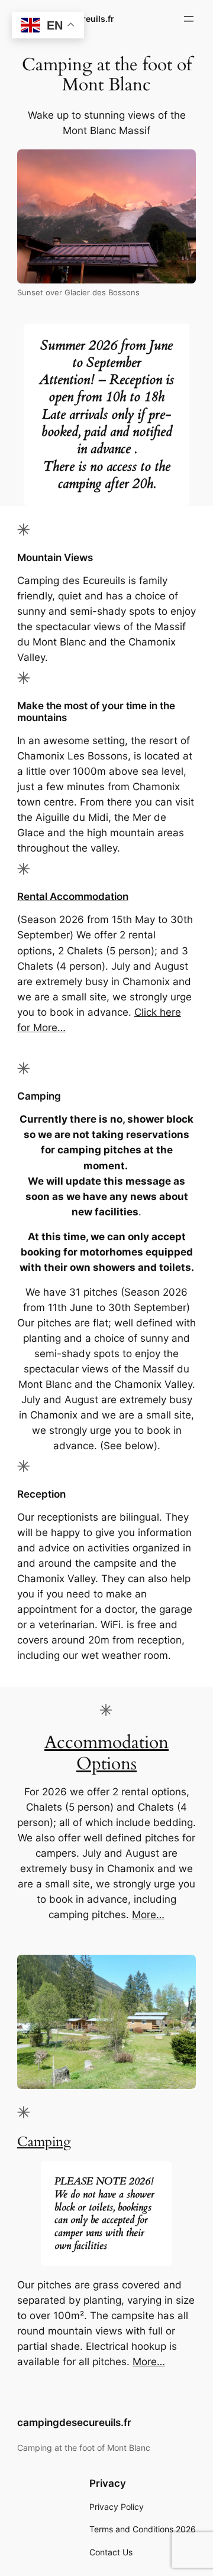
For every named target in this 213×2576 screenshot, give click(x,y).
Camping (44, 2142)
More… (148, 1915)
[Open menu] (189, 19)
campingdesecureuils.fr (74, 2422)
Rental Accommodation (73, 896)
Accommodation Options (106, 1753)
